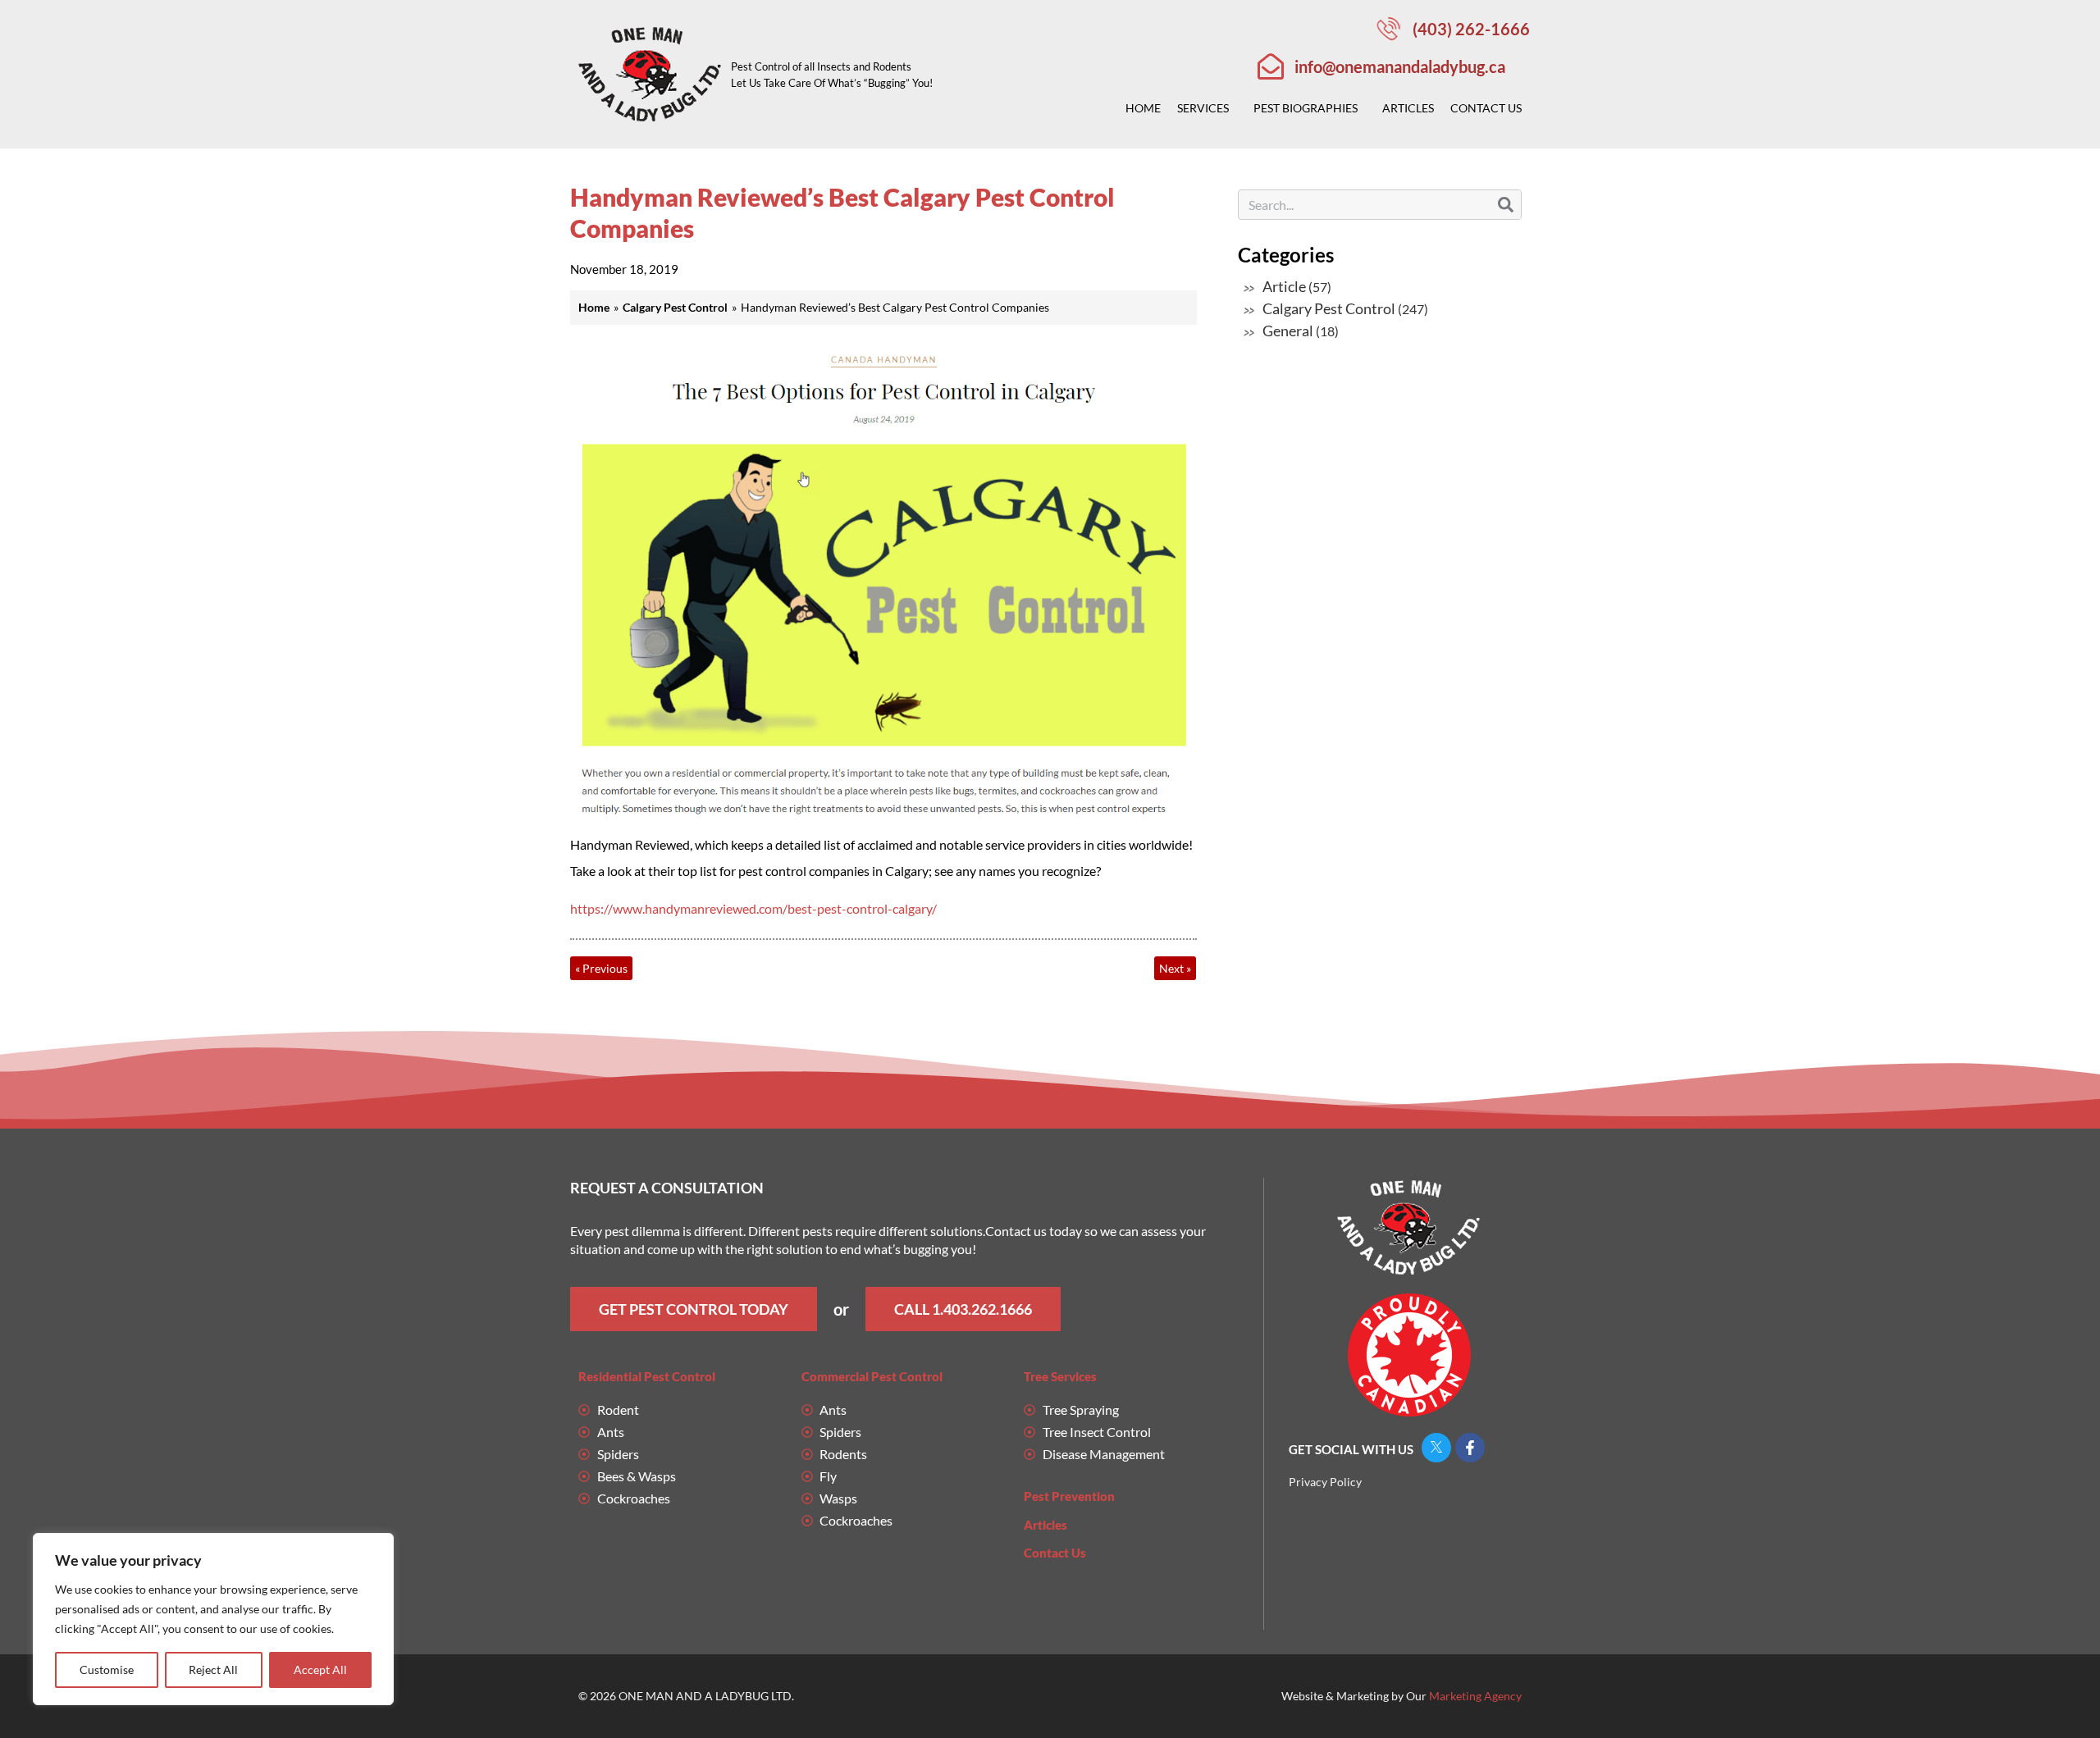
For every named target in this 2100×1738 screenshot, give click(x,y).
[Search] (1506, 205)
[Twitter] (1436, 1448)
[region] (213, 1619)
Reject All (213, 1670)
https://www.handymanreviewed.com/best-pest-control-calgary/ (753, 908)
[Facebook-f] (1470, 1448)
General (1288, 331)
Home (1143, 108)
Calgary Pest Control (1329, 308)
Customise (107, 1670)
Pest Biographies (1306, 108)
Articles (1408, 108)
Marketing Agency (1475, 1696)
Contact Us (1486, 108)
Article (1284, 286)
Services (1203, 108)
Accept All (320, 1670)
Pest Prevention (1069, 1496)
